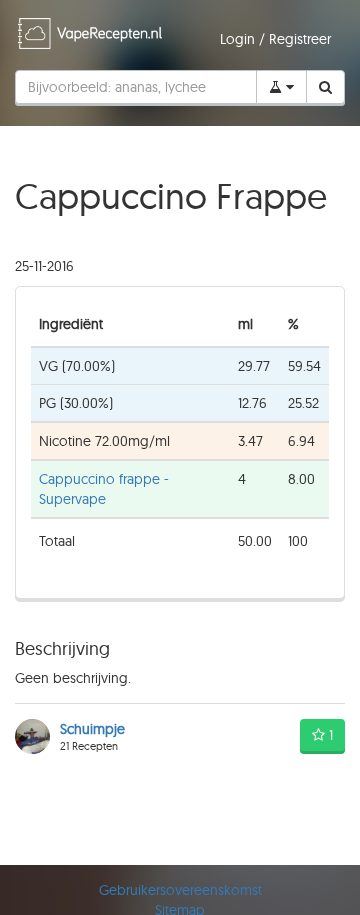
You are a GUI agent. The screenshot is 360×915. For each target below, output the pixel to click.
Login (239, 39)
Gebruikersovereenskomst (180, 890)
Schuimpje (92, 729)
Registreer (300, 39)
